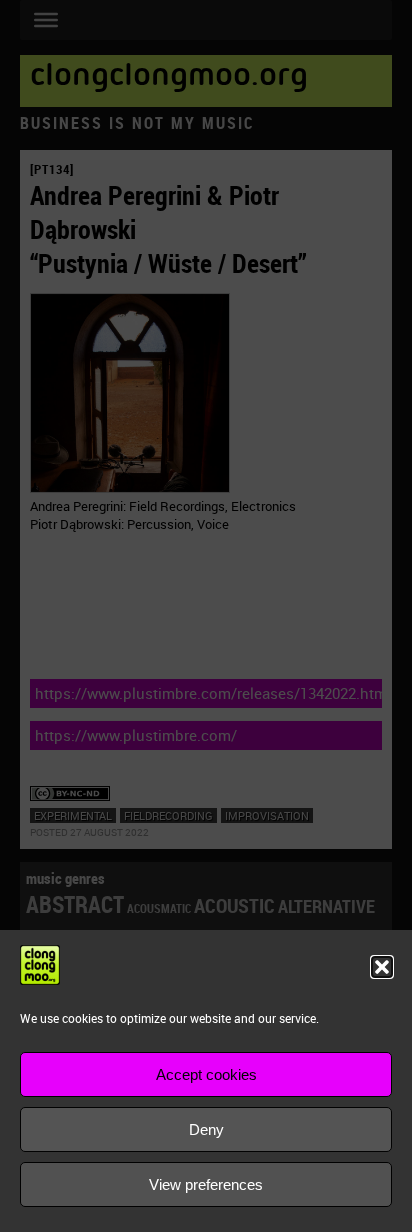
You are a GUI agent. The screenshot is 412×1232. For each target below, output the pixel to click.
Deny (206, 1129)
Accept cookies (206, 1074)
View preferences (206, 1184)
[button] (382, 967)
